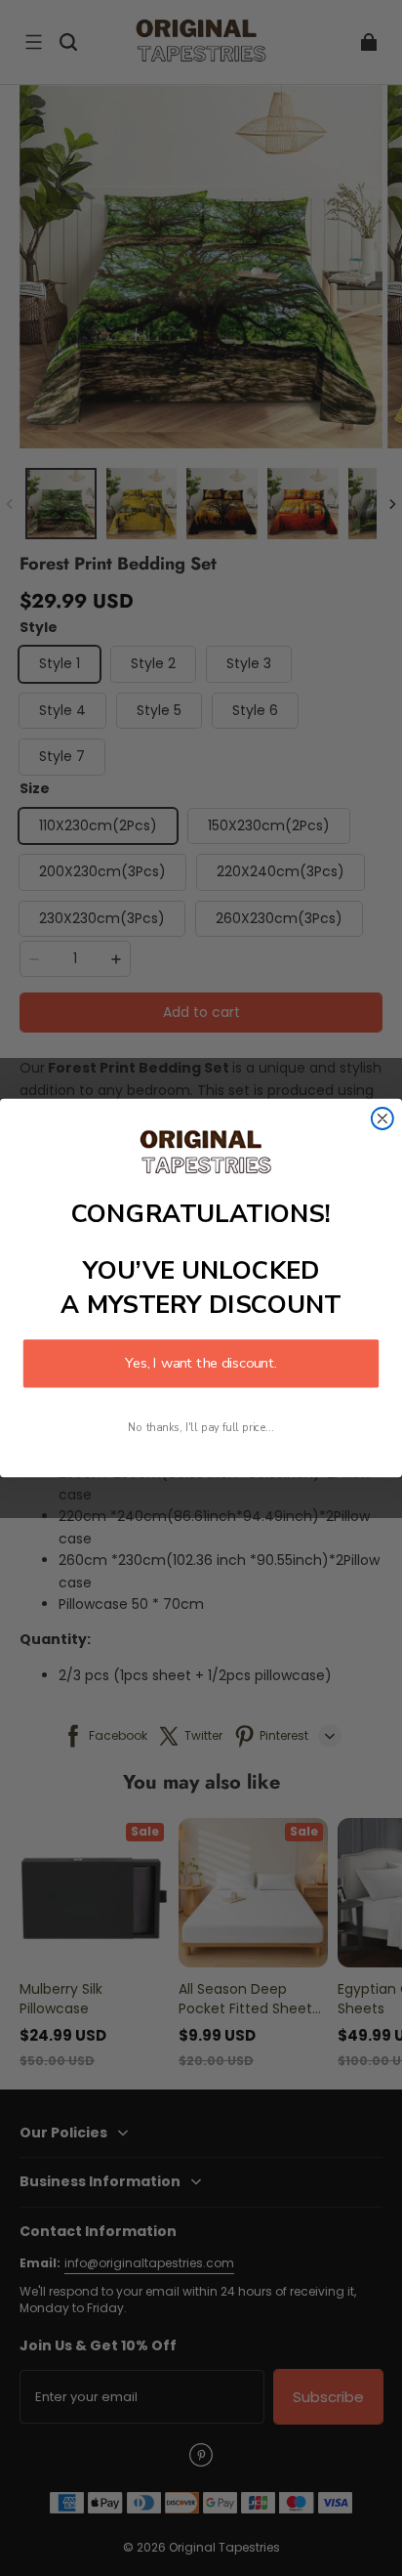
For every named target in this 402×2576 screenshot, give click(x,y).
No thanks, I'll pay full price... (201, 1428)
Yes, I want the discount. (201, 1364)
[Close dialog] (382, 1119)
